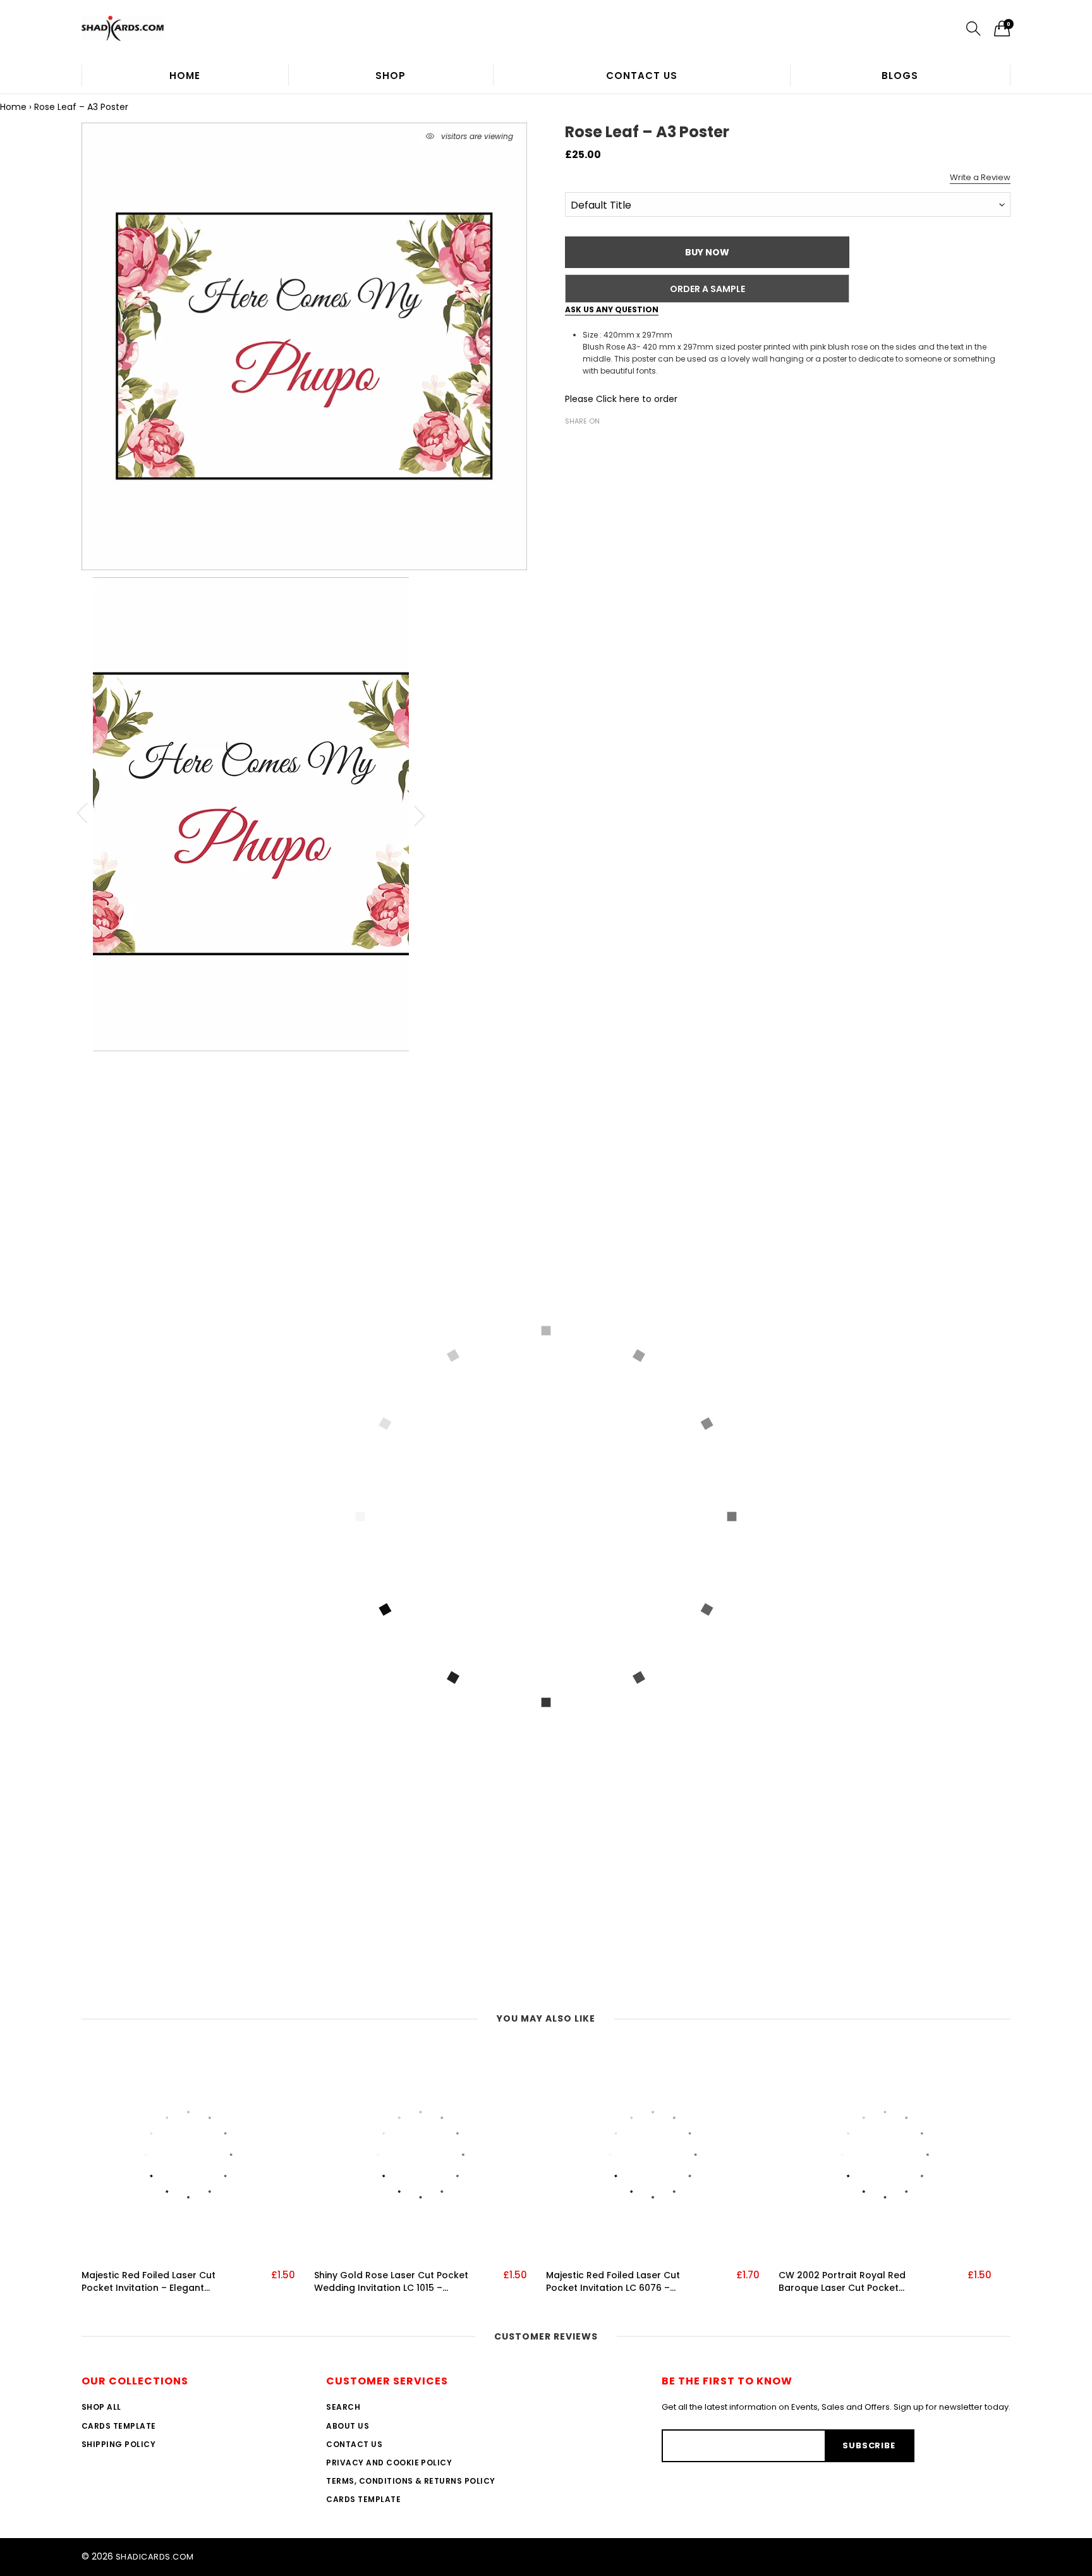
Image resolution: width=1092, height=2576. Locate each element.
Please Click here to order (621, 399)
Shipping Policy (118, 2444)
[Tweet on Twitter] (591, 443)
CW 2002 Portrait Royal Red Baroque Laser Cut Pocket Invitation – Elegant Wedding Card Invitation (858, 2282)
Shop (391, 76)
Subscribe (869, 2445)
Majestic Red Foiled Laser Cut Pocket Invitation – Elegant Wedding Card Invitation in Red (153, 2282)
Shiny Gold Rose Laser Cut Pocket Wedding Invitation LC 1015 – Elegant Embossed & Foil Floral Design (391, 2282)
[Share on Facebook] (573, 443)
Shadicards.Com (155, 2557)
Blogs (900, 76)
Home (185, 76)
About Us (348, 2426)
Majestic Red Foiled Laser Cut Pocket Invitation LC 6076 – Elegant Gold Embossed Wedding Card (623, 2282)
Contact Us (642, 76)
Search (343, 2407)
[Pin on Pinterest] (610, 443)
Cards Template (119, 2426)
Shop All (101, 2407)
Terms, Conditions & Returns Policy (410, 2481)
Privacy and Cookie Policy (389, 2463)
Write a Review (980, 177)
